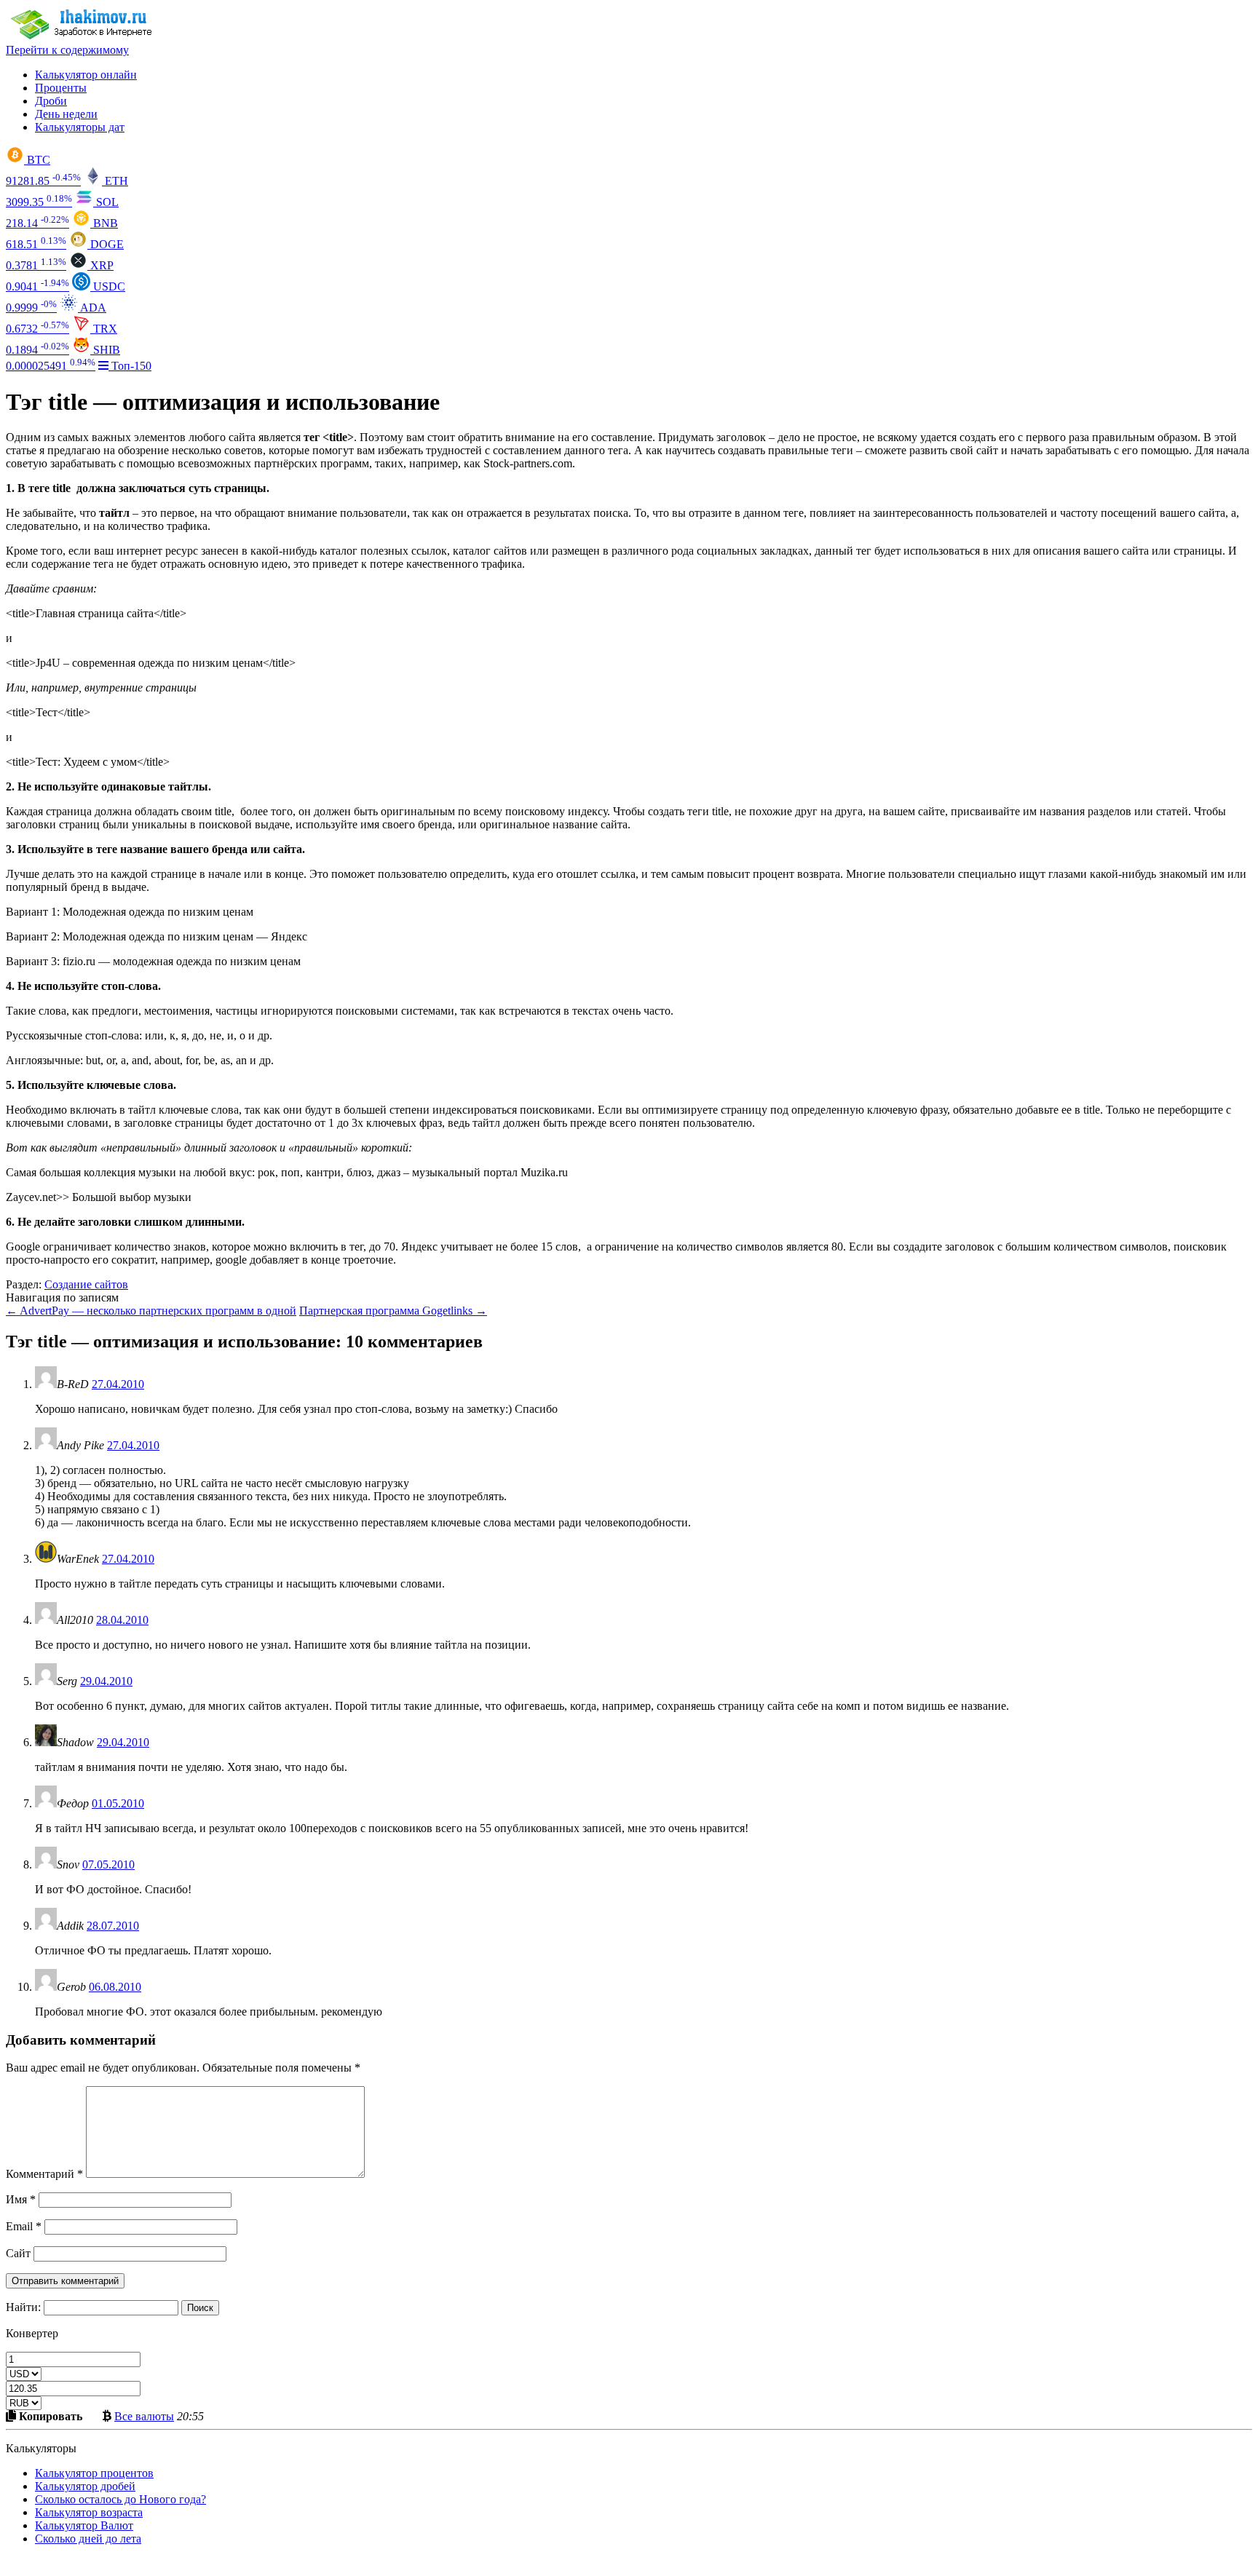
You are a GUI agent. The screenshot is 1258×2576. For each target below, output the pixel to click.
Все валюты (144, 2416)
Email (24, 2226)
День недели (66, 114)
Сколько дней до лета (88, 2539)
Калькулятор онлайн (86, 75)
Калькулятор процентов (94, 2473)
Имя (21, 2199)
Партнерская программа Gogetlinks (393, 1311)
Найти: (23, 2307)
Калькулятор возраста (89, 2512)
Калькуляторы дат (80, 127)
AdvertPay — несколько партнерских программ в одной (151, 1311)
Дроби (51, 101)
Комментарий (44, 2174)
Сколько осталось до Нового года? (120, 2499)
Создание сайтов (86, 1284)
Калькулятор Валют (84, 2525)
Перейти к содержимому (67, 50)
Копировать (49, 2416)
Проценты (61, 88)
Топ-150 (130, 366)
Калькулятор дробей (85, 2486)
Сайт (18, 2253)
